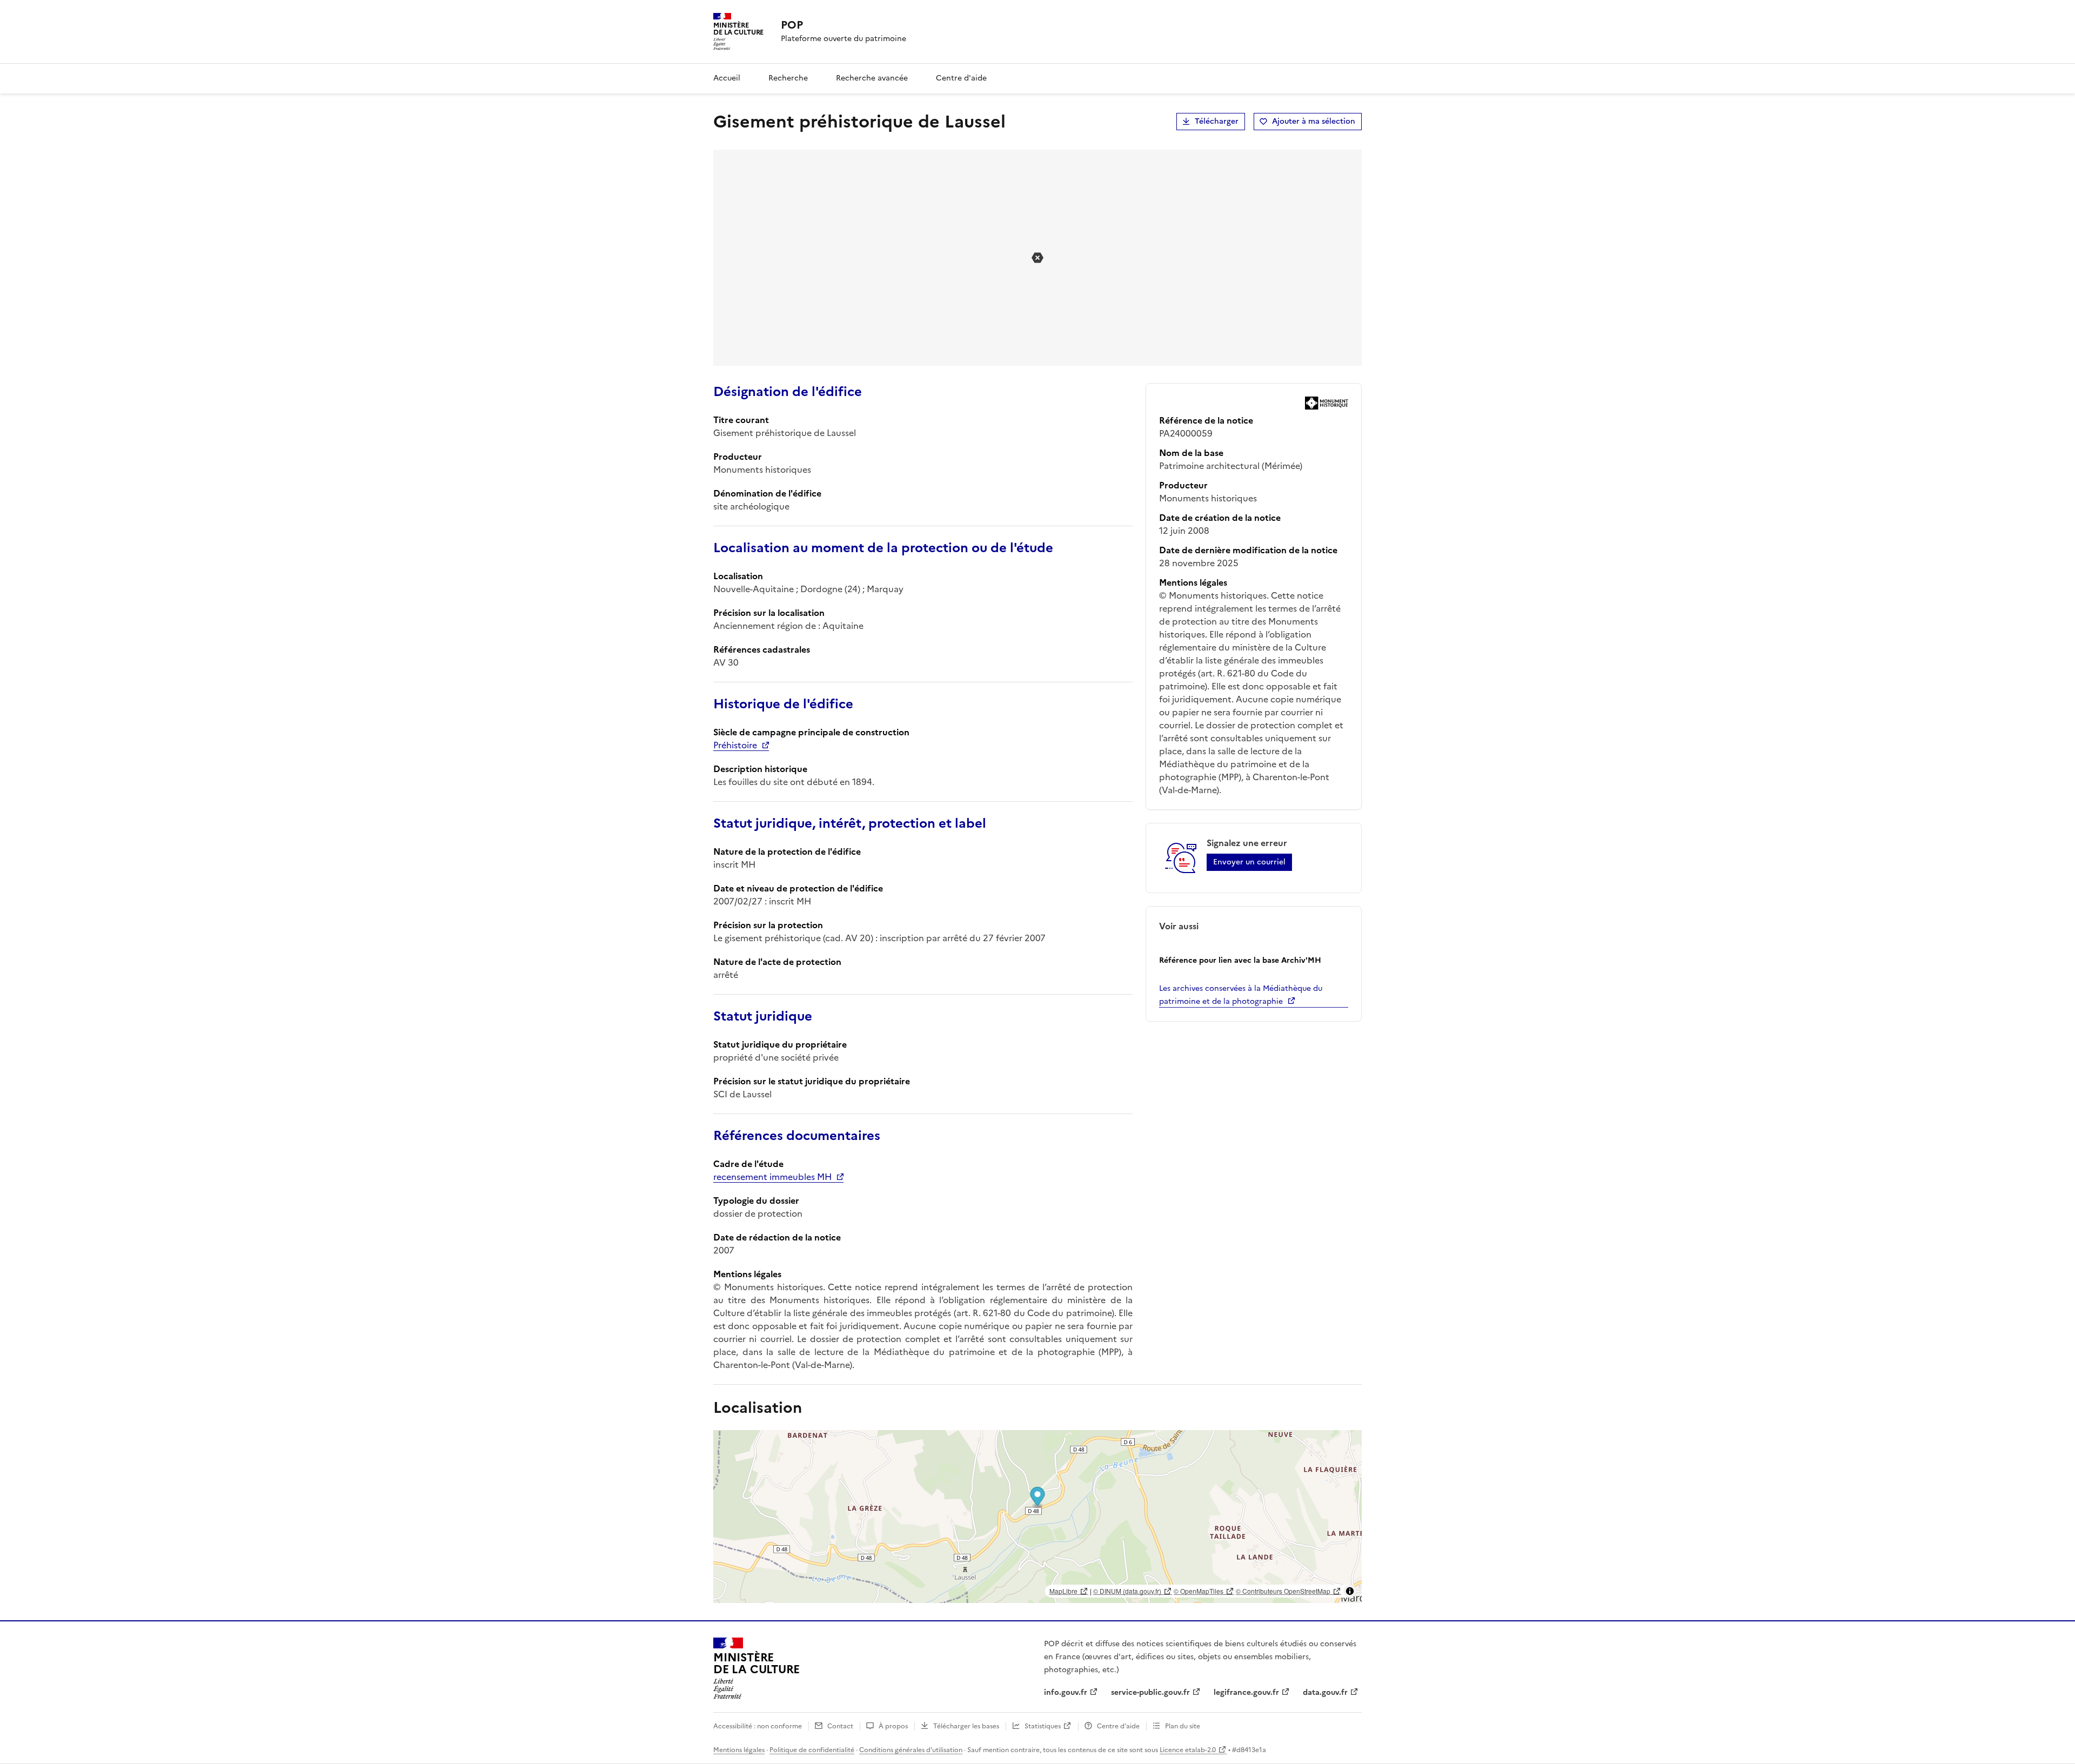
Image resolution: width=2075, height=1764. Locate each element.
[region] (1037, 1517)
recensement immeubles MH (772, 1177)
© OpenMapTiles (1199, 1591)
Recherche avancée (872, 78)
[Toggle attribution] (1350, 1591)
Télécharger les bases (966, 1726)
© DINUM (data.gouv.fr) (1127, 1591)
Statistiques (1043, 1726)
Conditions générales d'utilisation (911, 1750)
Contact (840, 1726)
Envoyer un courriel (1249, 862)
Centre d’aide (1118, 1726)
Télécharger (1217, 121)
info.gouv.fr (1066, 1692)
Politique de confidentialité (812, 1750)
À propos (893, 1726)
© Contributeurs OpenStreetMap (1283, 1591)
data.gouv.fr (1325, 1692)
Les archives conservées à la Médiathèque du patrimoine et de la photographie (1241, 995)
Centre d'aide (961, 78)
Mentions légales (739, 1750)
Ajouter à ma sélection (1314, 121)
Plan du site (1183, 1726)
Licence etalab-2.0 (1188, 1750)
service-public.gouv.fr (1150, 1692)
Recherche (788, 78)
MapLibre (1063, 1591)
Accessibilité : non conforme (758, 1726)
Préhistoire (735, 745)
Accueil (727, 78)
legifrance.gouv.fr (1246, 1692)
